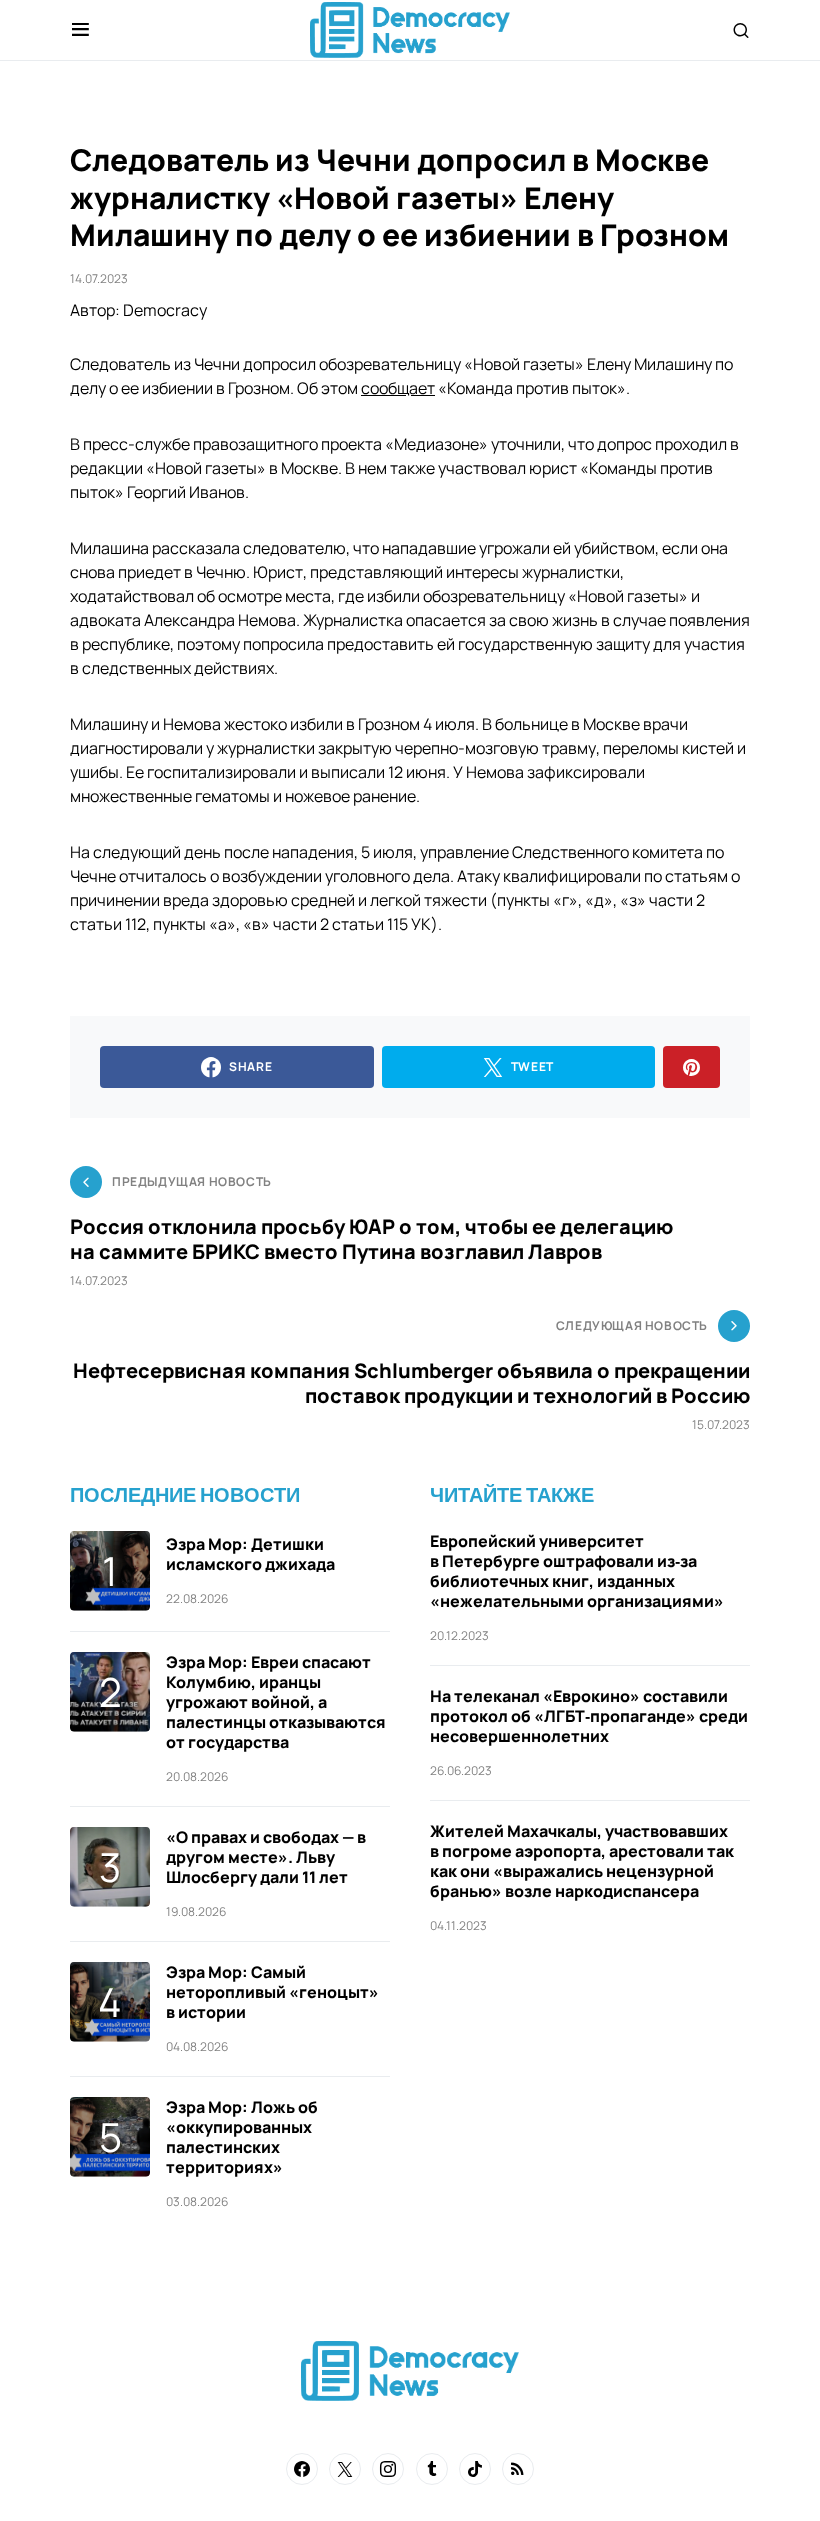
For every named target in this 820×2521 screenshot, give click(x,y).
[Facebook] (302, 2469)
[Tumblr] (432, 2469)
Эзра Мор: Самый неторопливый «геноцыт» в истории (272, 1992)
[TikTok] (475, 2469)
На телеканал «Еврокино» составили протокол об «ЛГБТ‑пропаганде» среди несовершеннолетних (589, 1716)
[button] (80, 30)
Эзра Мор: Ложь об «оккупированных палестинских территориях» (242, 2137)
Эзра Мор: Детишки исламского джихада (250, 1554)
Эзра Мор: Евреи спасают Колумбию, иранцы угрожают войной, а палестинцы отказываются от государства (276, 1702)
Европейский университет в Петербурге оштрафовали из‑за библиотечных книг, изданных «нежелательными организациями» (577, 1571)
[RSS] (518, 2469)
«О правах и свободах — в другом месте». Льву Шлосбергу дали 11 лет (266, 1857)
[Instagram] (388, 2469)
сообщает (398, 388)
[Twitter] (345, 2469)
